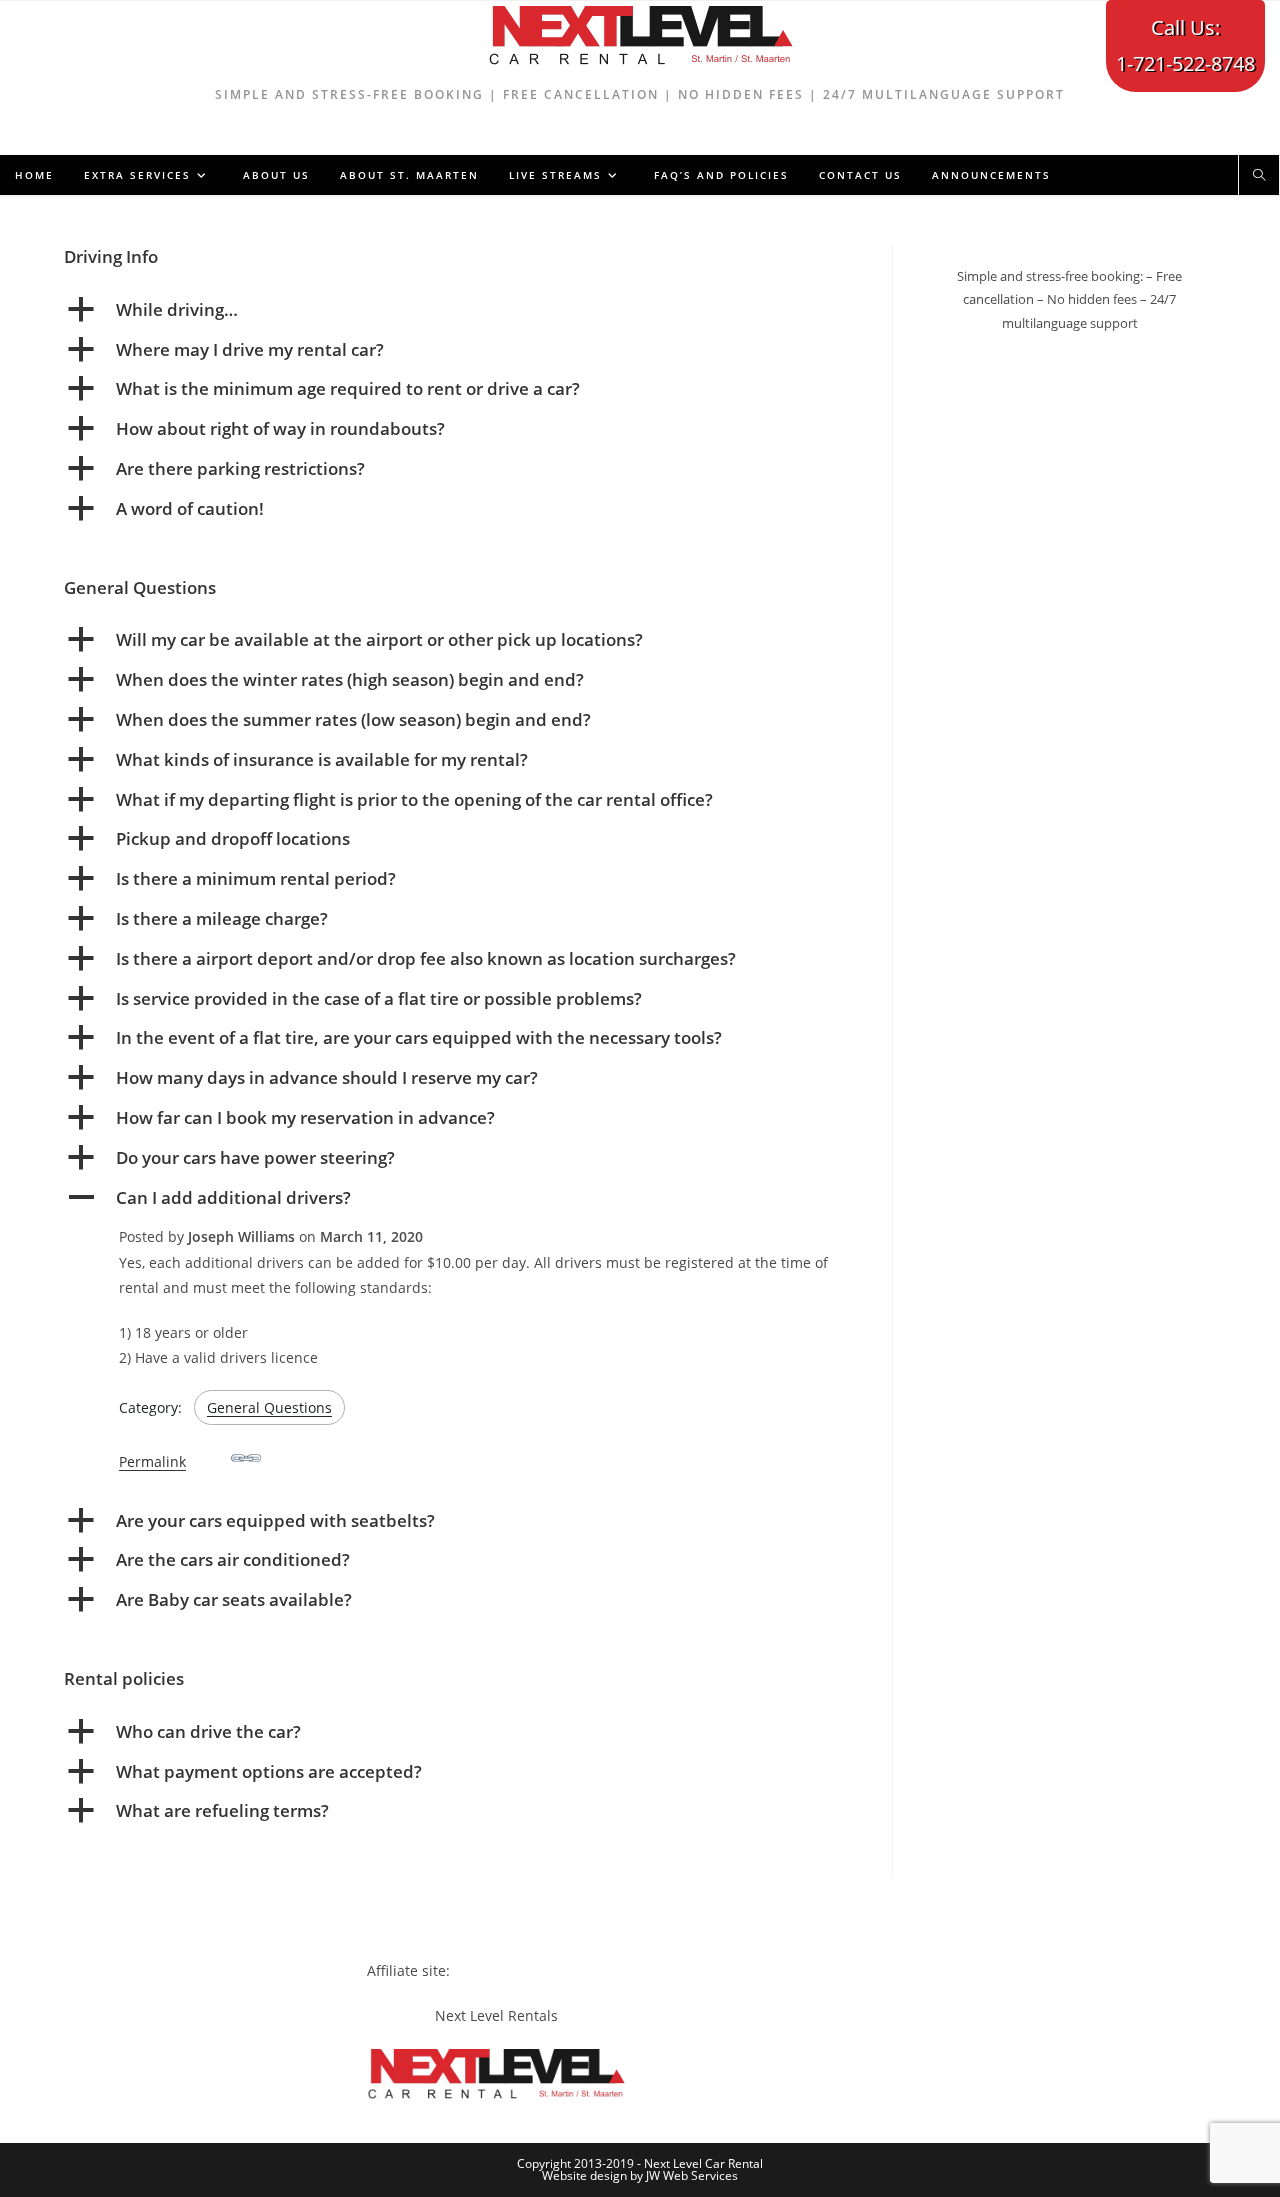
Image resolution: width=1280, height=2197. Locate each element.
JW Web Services (692, 2175)
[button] (463, 310)
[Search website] (1259, 176)
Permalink (152, 1461)
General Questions (269, 1407)
